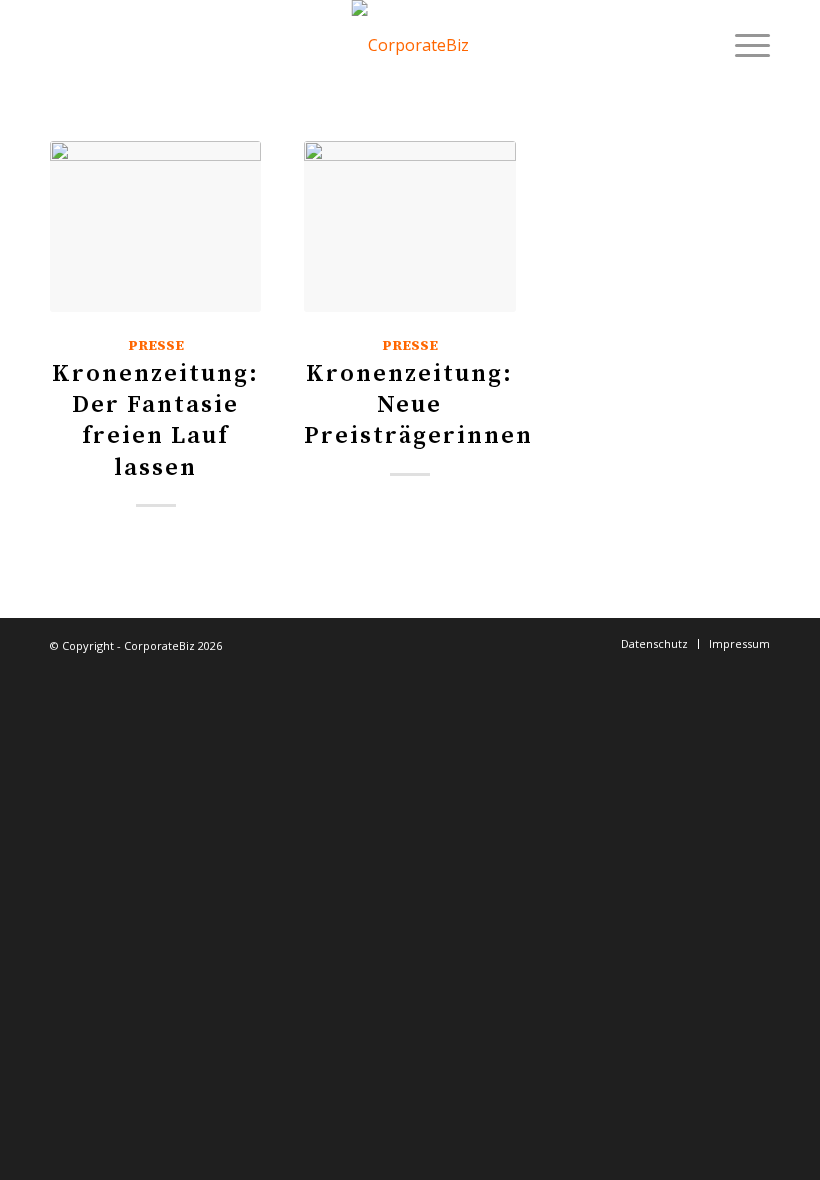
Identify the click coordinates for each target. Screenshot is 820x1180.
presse (156, 346)
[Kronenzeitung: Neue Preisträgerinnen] (409, 226)
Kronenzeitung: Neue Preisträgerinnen (418, 405)
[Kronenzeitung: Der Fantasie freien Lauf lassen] (155, 226)
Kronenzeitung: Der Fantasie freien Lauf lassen (155, 421)
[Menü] (742, 45)
